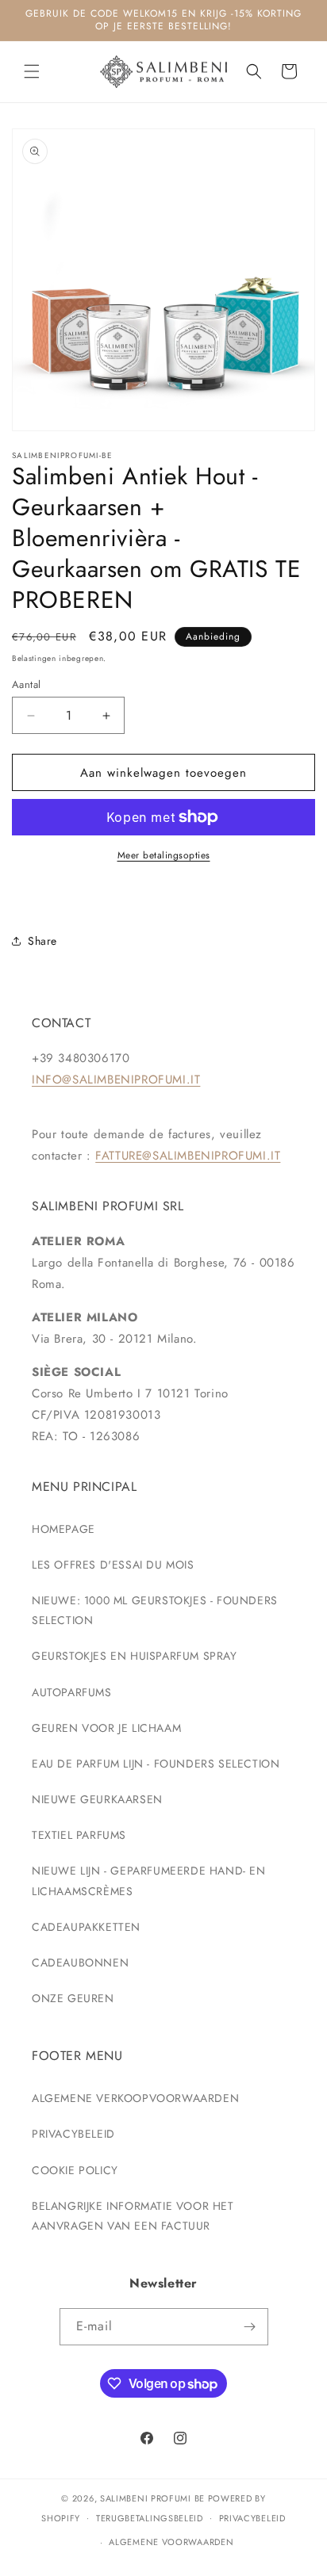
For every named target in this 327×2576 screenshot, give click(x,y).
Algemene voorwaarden (171, 2542)
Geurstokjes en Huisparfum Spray (135, 1656)
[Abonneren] (250, 2327)
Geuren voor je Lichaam (106, 1728)
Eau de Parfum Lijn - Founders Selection (156, 1764)
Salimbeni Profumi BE (152, 2498)
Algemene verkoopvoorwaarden (135, 2098)
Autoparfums (72, 1692)
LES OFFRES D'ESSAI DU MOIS (113, 1565)
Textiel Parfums (79, 1835)
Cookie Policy (75, 2170)
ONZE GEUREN (73, 1998)
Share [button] (42, 941)
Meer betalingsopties (164, 855)
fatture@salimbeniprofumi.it (188, 1156)
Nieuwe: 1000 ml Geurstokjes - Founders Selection (155, 1610)
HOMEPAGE (63, 1529)
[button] (32, 71)
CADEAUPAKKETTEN (86, 1927)
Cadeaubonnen (80, 1963)
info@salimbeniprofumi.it (116, 1080)
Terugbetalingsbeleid (150, 2518)
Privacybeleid (73, 2134)
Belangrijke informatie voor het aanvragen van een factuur (133, 2216)
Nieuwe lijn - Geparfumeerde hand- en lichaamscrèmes (149, 1880)
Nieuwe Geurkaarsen (97, 1799)
